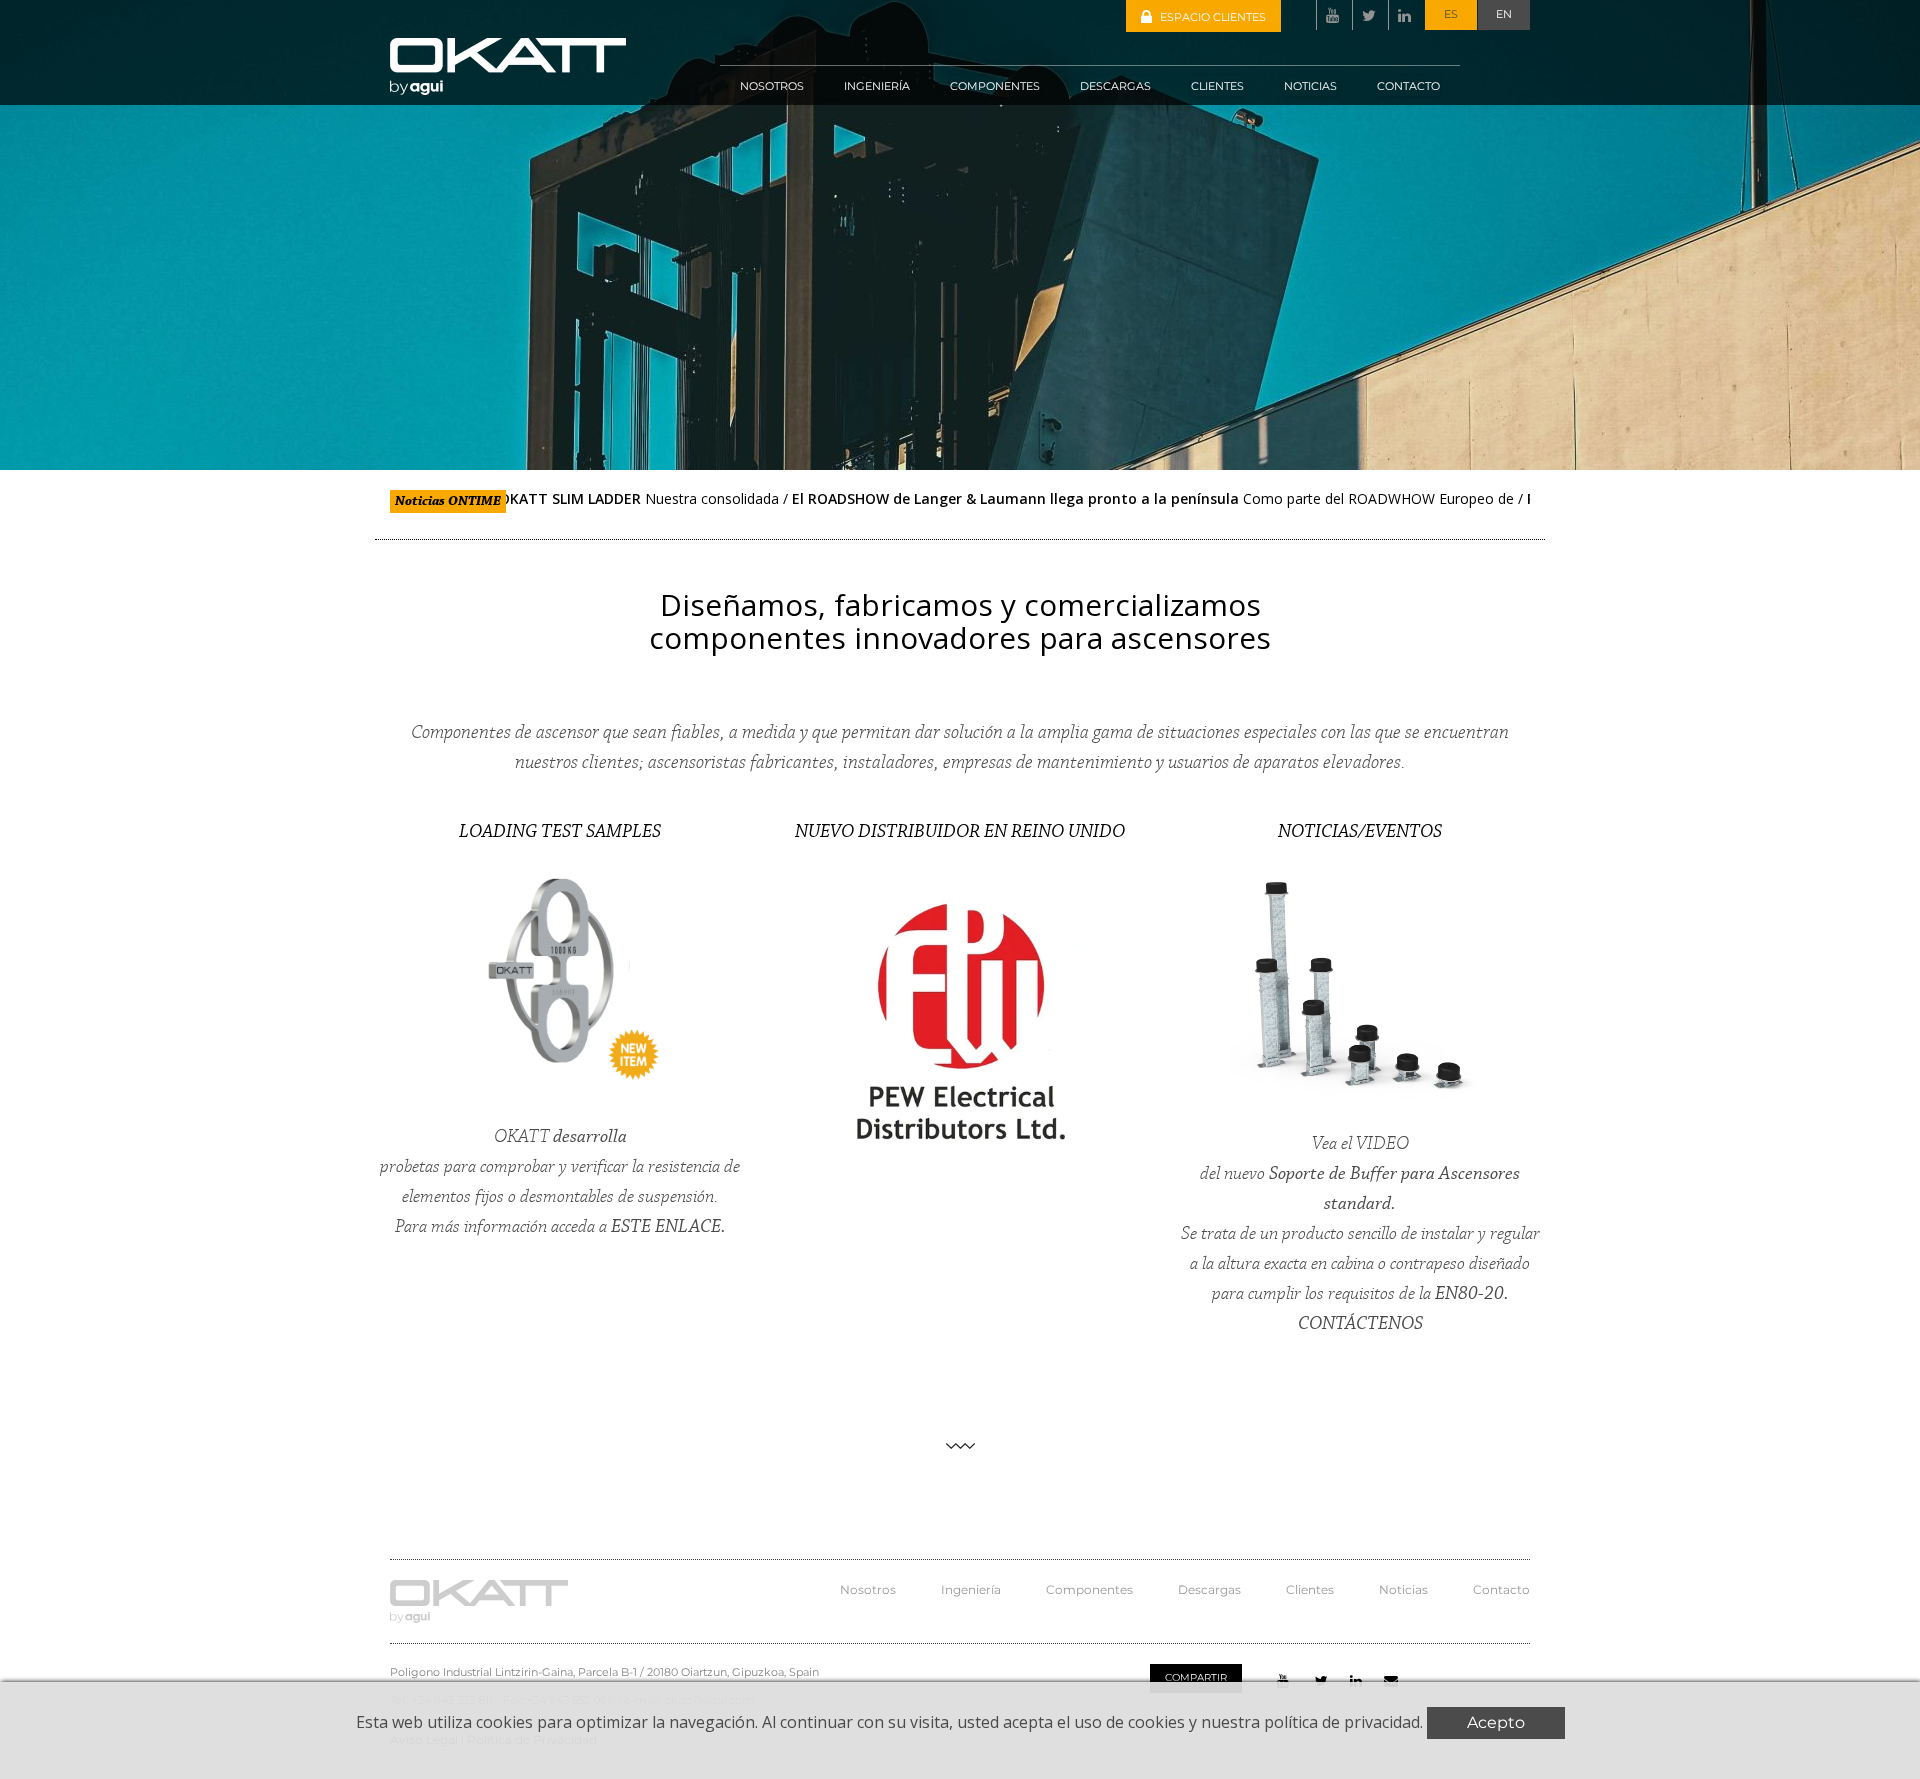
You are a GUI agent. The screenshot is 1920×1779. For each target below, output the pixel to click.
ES (1451, 14)
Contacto (1501, 1589)
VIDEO (1382, 1144)
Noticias (1403, 1589)
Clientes (1310, 1589)
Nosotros (868, 1589)
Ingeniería (971, 1589)
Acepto (1496, 1722)
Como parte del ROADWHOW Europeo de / (1079, 498)
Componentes (1089, 1589)
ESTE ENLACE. (668, 1227)
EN (1504, 14)
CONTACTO (1408, 86)
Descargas (1209, 1589)
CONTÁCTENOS (1360, 1324)
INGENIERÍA (877, 86)
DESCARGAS (1115, 86)
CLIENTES (1217, 86)
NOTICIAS (1310, 86)
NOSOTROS (772, 86)
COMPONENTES (995, 86)
